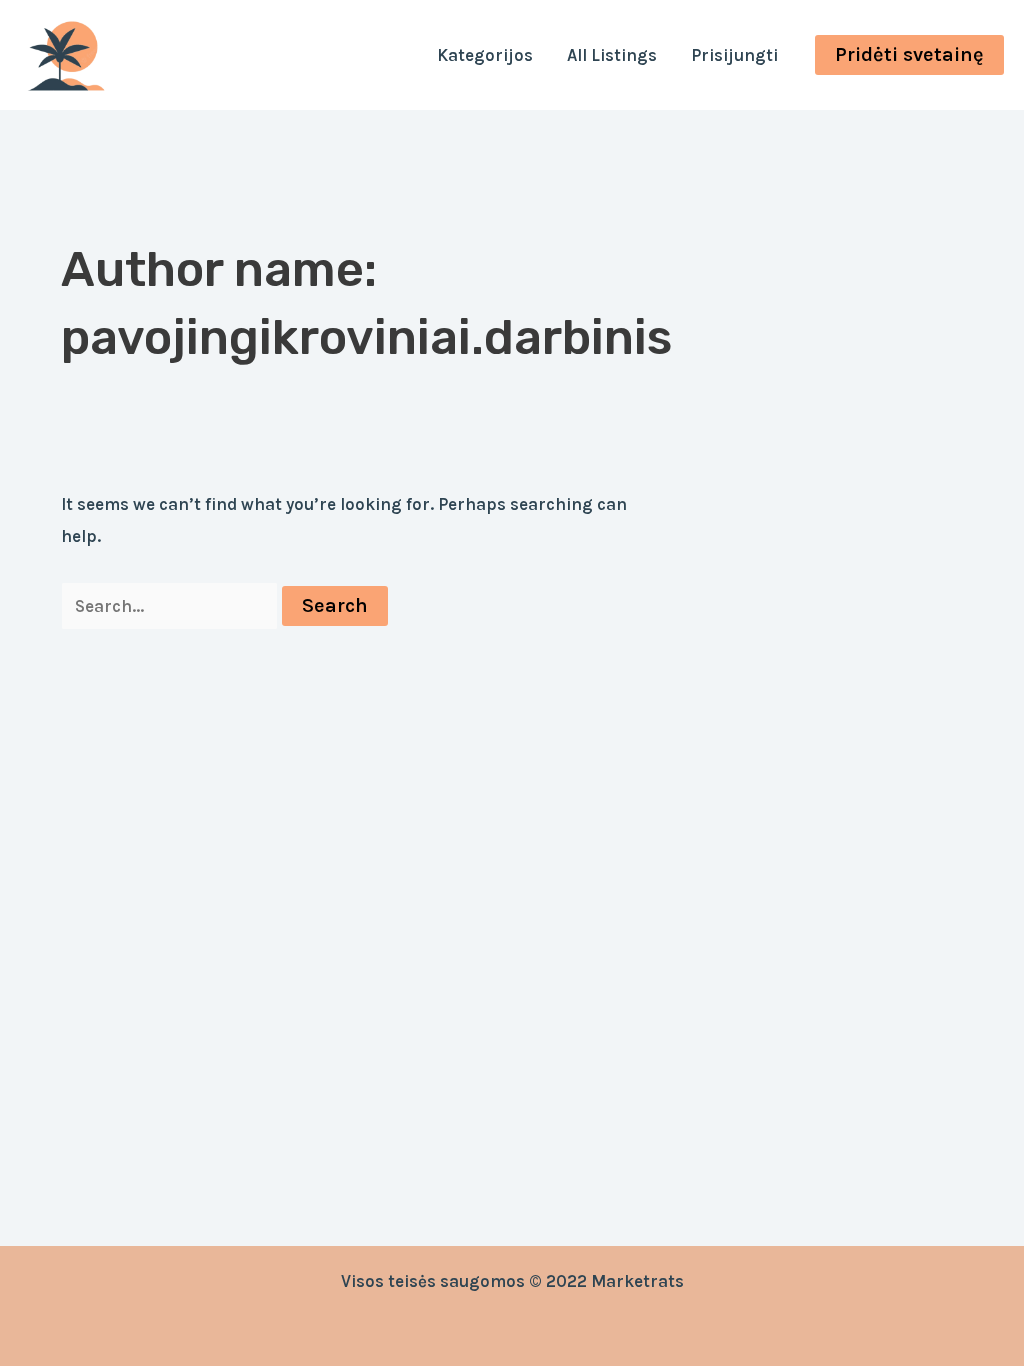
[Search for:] (172, 606)
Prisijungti (734, 55)
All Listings (612, 55)
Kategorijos (485, 55)
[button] (909, 55)
